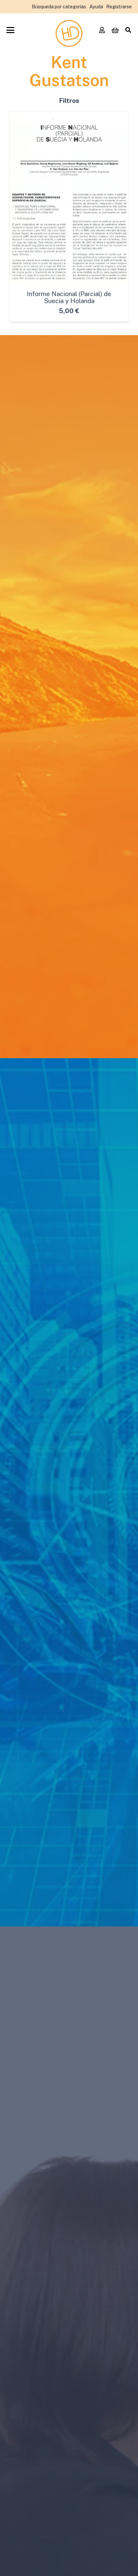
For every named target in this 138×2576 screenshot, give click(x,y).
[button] (10, 30)
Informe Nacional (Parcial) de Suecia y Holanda (69, 297)
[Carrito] (115, 30)
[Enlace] (102, 30)
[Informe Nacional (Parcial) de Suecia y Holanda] (69, 198)
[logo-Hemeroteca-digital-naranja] (69, 33)
